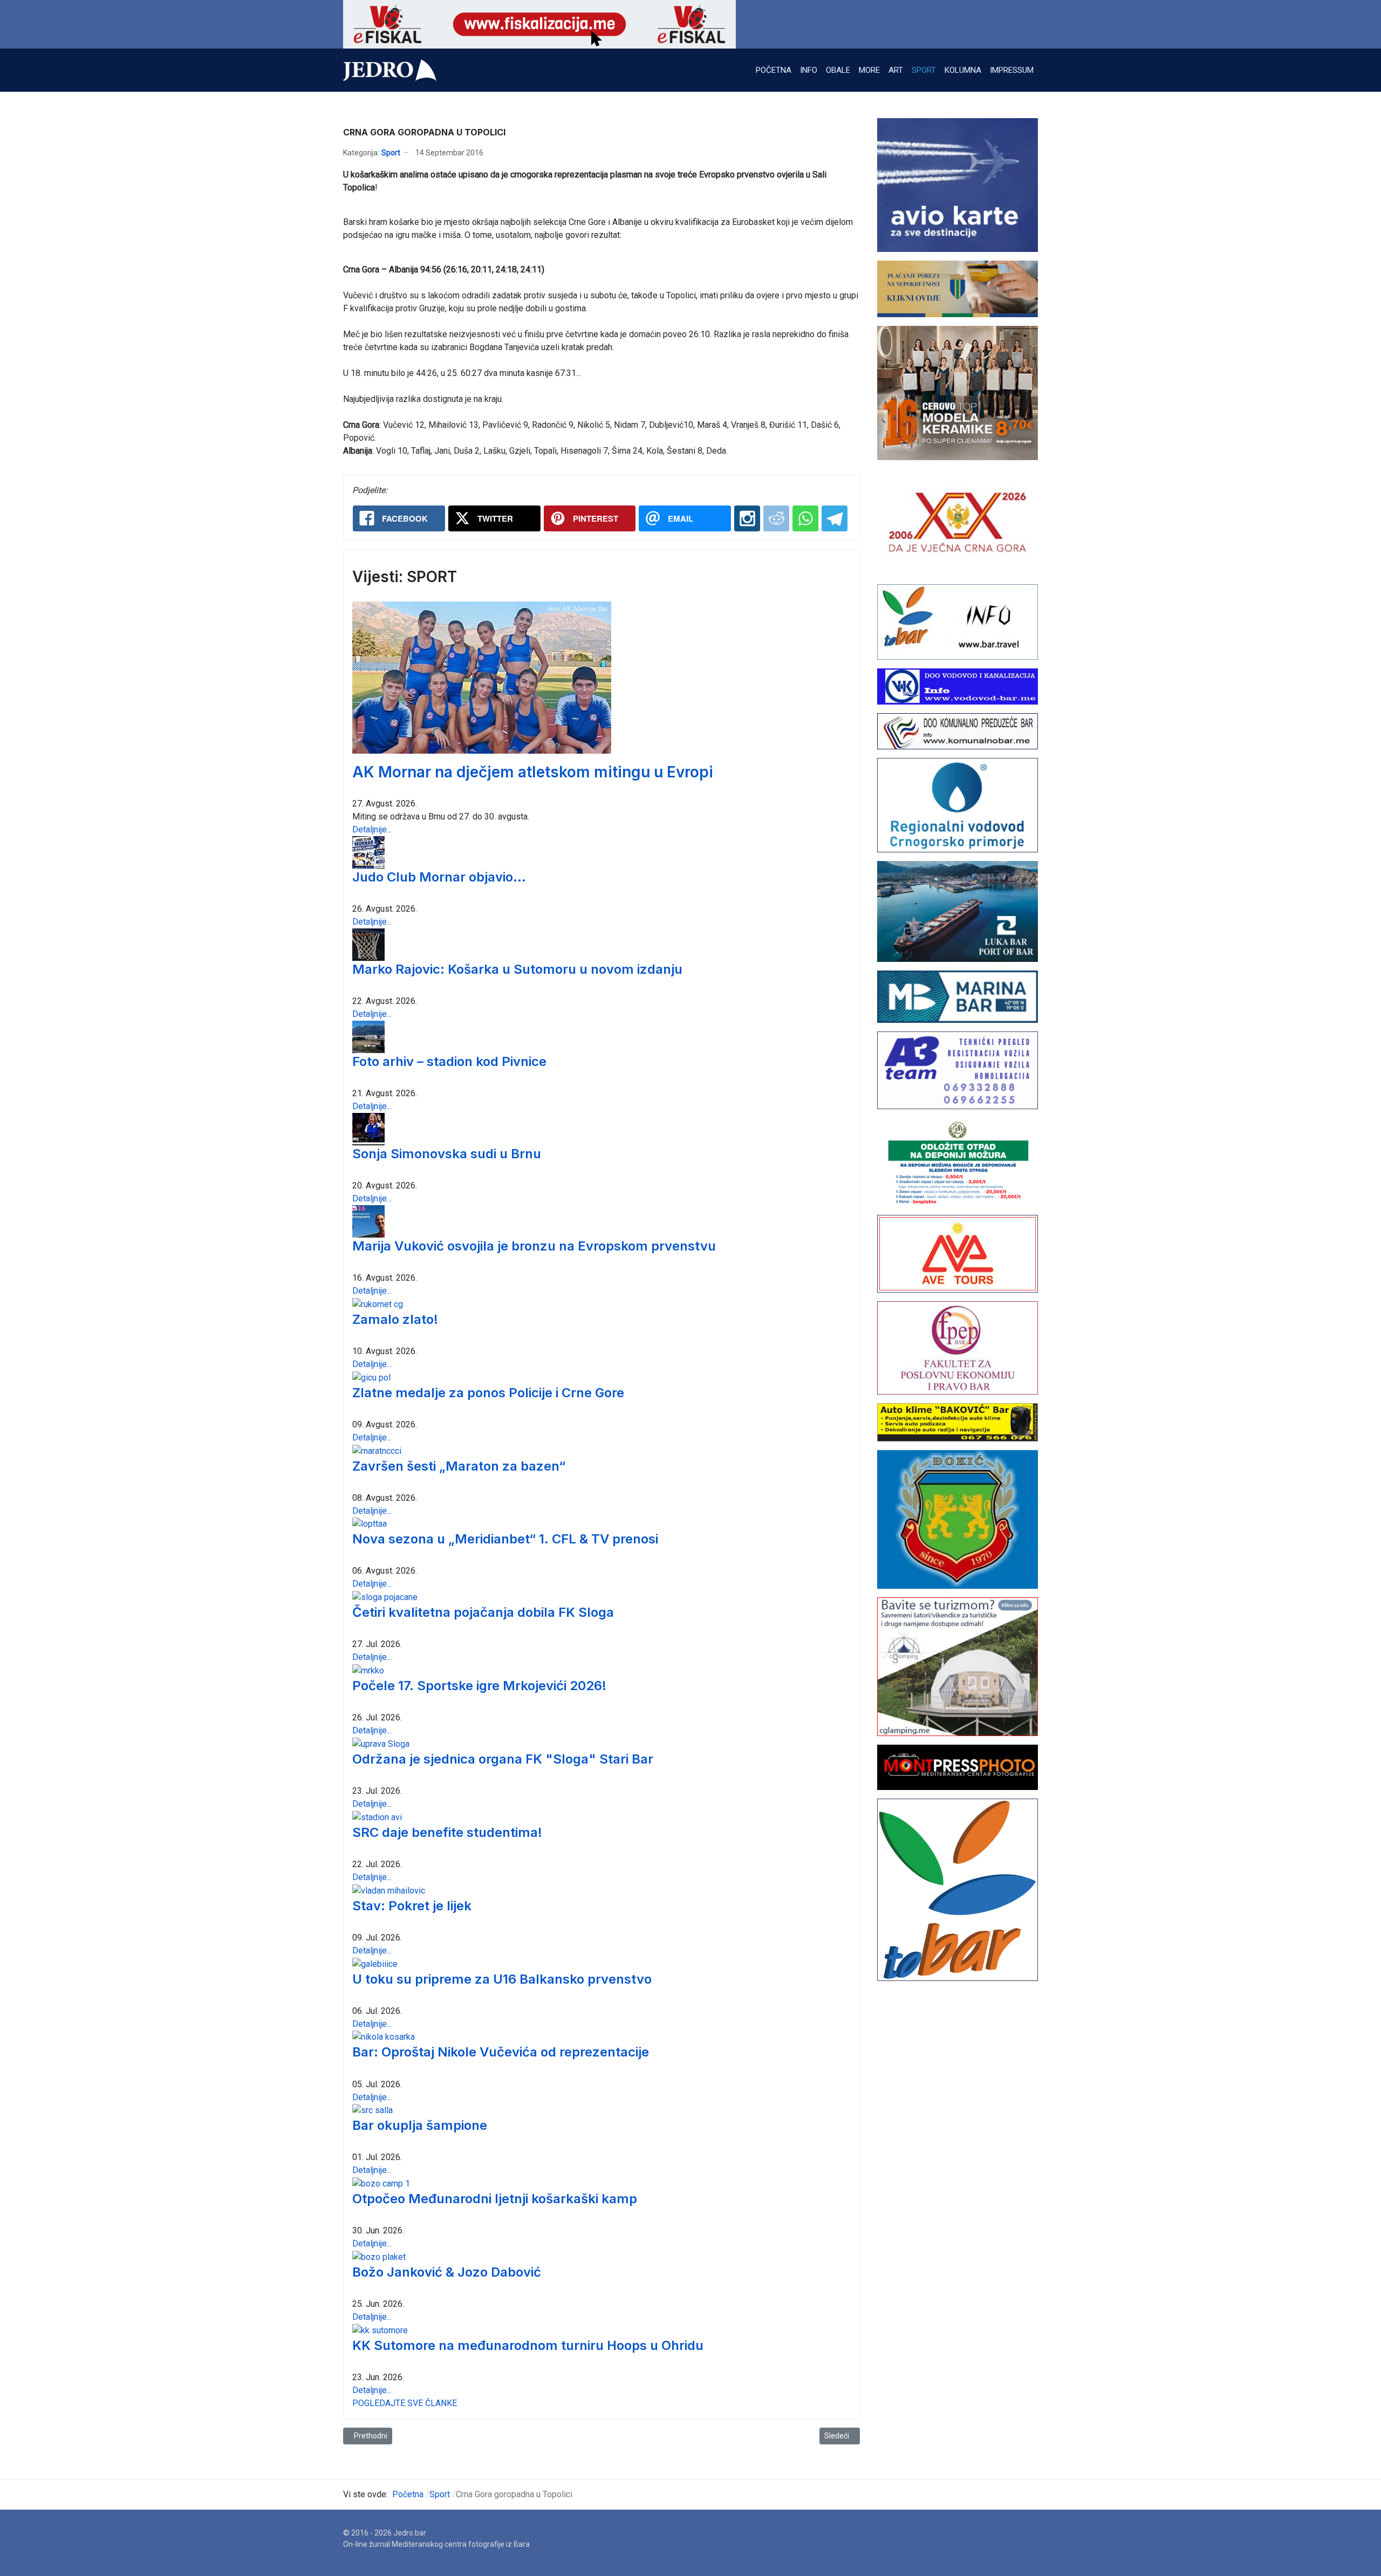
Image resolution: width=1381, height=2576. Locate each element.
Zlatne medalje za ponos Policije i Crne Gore (488, 1393)
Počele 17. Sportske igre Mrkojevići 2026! (479, 1686)
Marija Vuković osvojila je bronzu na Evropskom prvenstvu (534, 1246)
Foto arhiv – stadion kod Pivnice (449, 1061)
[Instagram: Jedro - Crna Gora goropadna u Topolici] (747, 518)
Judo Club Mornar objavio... (439, 877)
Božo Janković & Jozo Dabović (447, 2272)
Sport (391, 153)
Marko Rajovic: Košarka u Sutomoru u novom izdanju (517, 969)
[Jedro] (390, 70)
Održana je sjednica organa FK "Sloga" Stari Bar (503, 1759)
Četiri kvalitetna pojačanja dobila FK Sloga (483, 1612)
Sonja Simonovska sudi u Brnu (447, 1154)
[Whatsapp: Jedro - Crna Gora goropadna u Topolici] (805, 518)
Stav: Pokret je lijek (412, 1906)
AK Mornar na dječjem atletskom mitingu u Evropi (533, 772)
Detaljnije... (372, 829)
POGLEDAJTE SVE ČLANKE (405, 2403)
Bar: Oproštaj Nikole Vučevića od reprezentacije (501, 2052)
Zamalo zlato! (395, 1319)
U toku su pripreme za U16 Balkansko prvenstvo (502, 1979)
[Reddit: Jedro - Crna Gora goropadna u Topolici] (776, 518)
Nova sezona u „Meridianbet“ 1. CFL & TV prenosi (505, 1539)
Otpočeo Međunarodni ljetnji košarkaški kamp (495, 2199)
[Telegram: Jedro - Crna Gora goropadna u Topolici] (835, 518)
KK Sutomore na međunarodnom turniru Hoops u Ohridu (528, 2345)
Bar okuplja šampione (420, 2125)
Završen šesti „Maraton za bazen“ (459, 1466)
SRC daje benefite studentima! (447, 1832)
